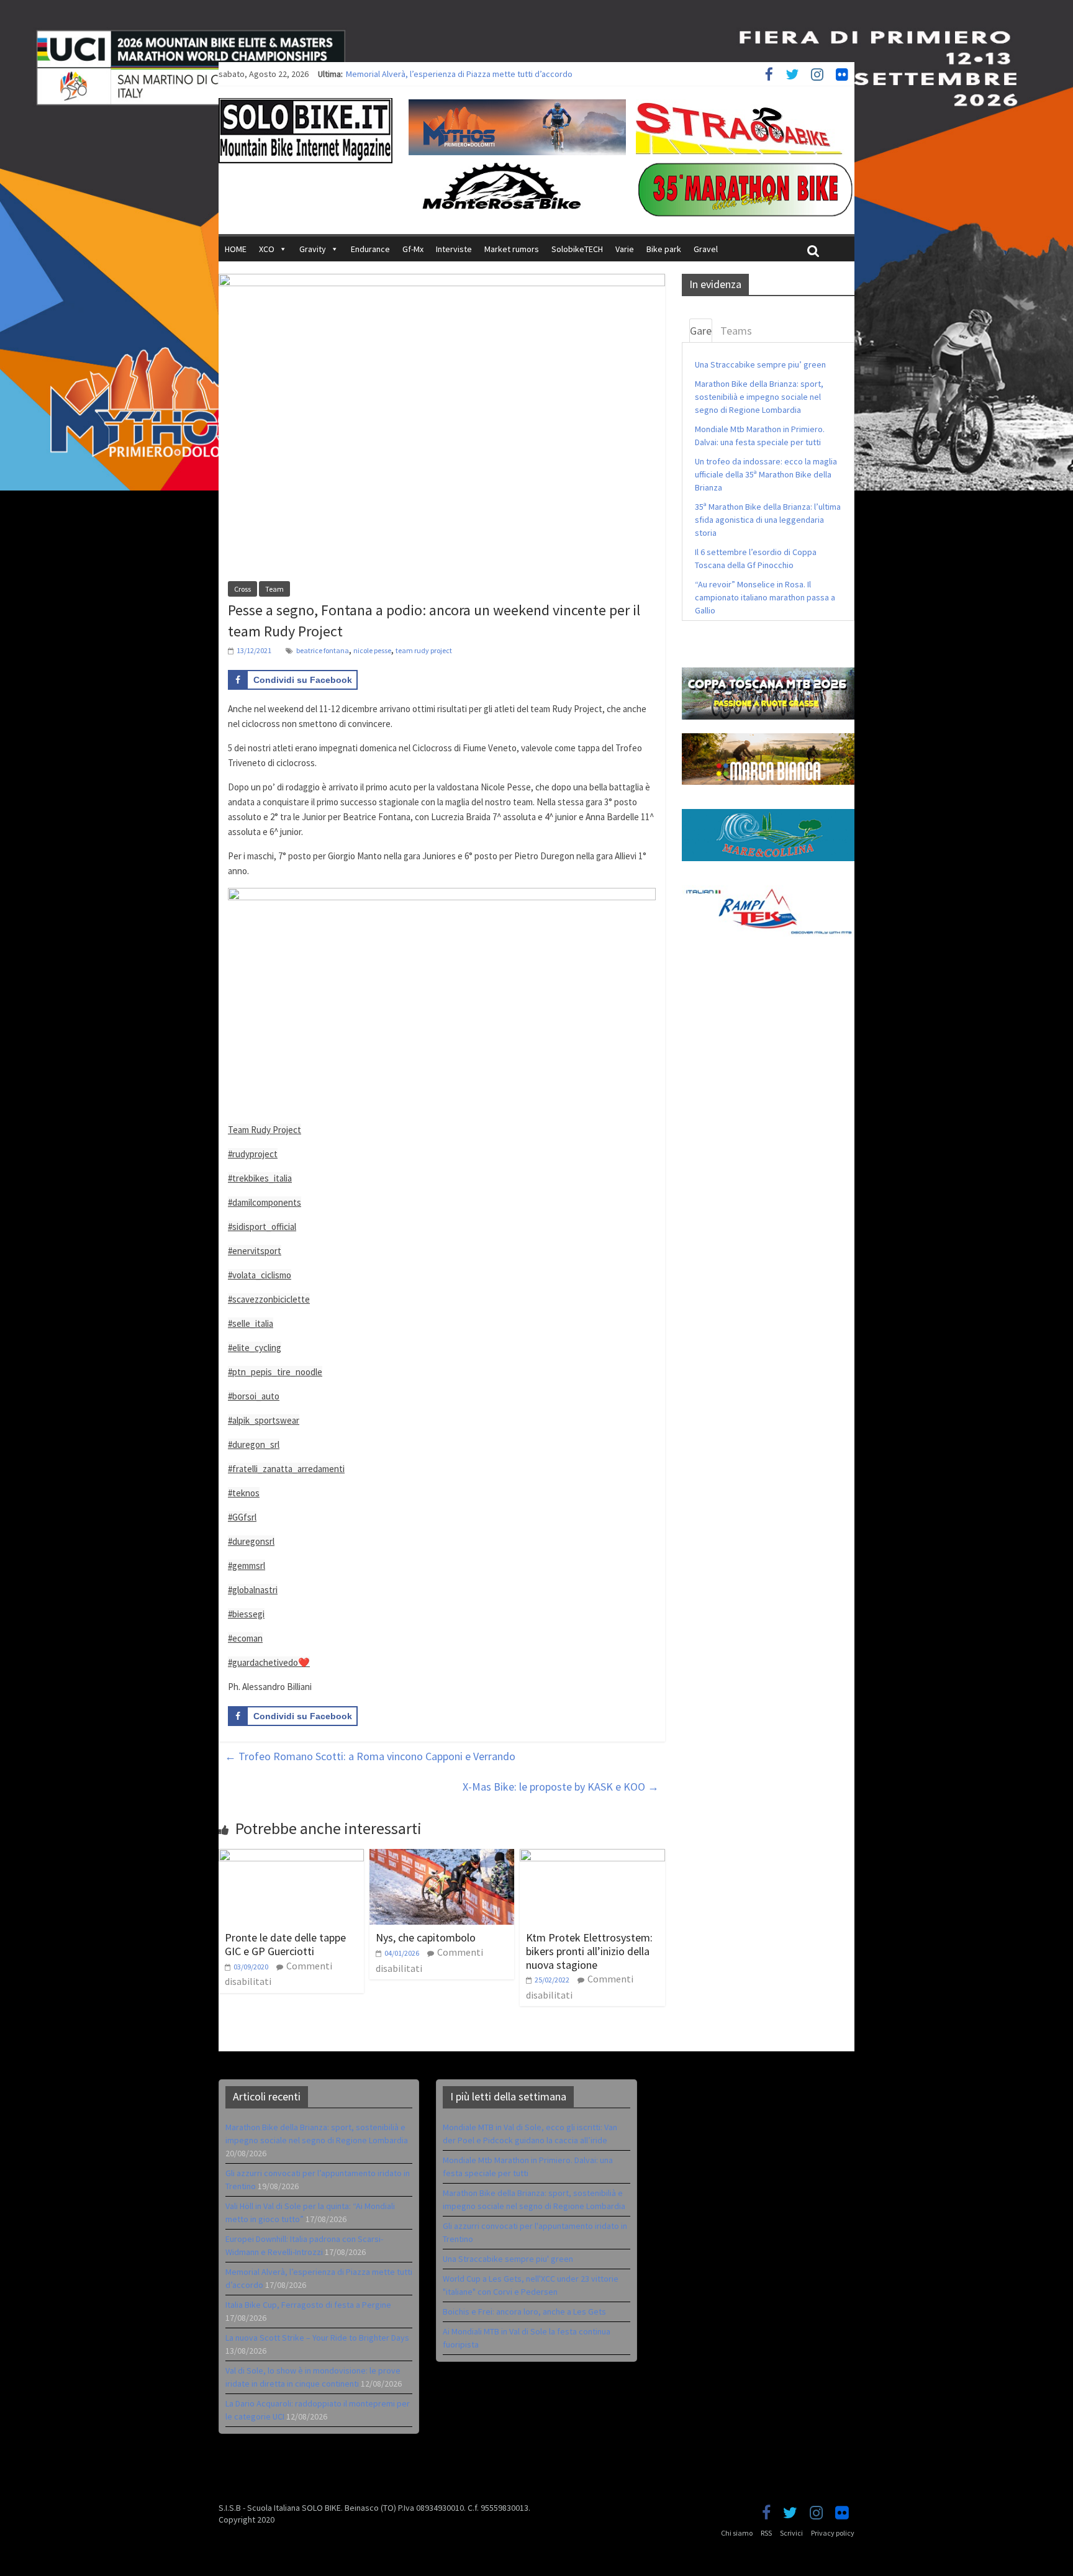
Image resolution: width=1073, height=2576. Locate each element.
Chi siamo (737, 2533)
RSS (766, 2533)
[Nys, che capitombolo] (442, 1856)
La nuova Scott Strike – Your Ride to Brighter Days (317, 2338)
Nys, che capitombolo (426, 1937)
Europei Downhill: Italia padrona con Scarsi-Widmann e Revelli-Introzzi (473, 74)
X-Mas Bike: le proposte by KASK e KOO (561, 1787)
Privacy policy (833, 2533)
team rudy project (424, 650)
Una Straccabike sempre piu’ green (760, 364)
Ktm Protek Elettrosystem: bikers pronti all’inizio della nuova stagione (589, 1951)
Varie (625, 249)
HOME (236, 249)
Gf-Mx (413, 249)
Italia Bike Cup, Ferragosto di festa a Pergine (308, 2305)
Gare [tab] (701, 331)
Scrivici (791, 2533)
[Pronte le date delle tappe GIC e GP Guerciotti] (291, 1856)
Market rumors (512, 249)
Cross (242, 589)
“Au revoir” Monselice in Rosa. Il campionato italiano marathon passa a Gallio (765, 597)
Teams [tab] (736, 331)
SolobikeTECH (577, 249)
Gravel (706, 249)
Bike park (664, 249)
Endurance (370, 249)
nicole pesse (372, 650)
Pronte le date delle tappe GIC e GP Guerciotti (285, 1944)
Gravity (313, 249)
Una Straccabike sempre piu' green (508, 2259)
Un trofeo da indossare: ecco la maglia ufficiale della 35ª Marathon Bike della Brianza (766, 474)
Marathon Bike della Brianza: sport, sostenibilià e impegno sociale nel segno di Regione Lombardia (759, 397)
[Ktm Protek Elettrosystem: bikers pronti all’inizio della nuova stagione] (592, 1856)
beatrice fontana (323, 650)
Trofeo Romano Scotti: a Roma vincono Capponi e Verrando (370, 1756)
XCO (267, 249)
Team (274, 589)
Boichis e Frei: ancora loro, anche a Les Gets (524, 2312)
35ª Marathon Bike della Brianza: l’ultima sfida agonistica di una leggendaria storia (768, 520)
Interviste (454, 249)
